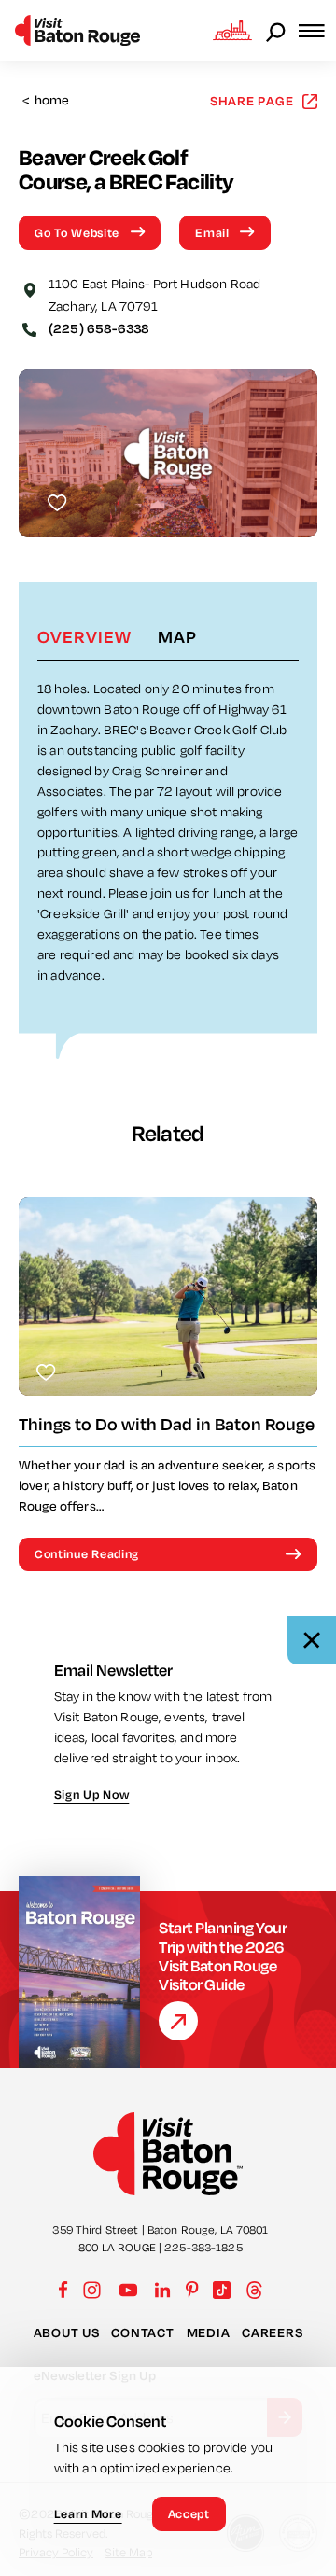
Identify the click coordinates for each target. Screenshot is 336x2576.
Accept (189, 2513)
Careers (272, 2332)
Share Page (252, 100)
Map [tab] (177, 636)
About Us (67, 2332)
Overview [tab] (84, 636)
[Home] (77, 30)
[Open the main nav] (317, 30)
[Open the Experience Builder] (232, 30)
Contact (142, 2332)
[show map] (30, 288)
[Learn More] (178, 2021)
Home (46, 100)
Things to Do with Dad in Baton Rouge (167, 1424)
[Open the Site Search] (277, 31)
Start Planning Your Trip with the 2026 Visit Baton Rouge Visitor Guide (223, 1956)
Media (209, 2332)
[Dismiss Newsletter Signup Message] (312, 1640)
